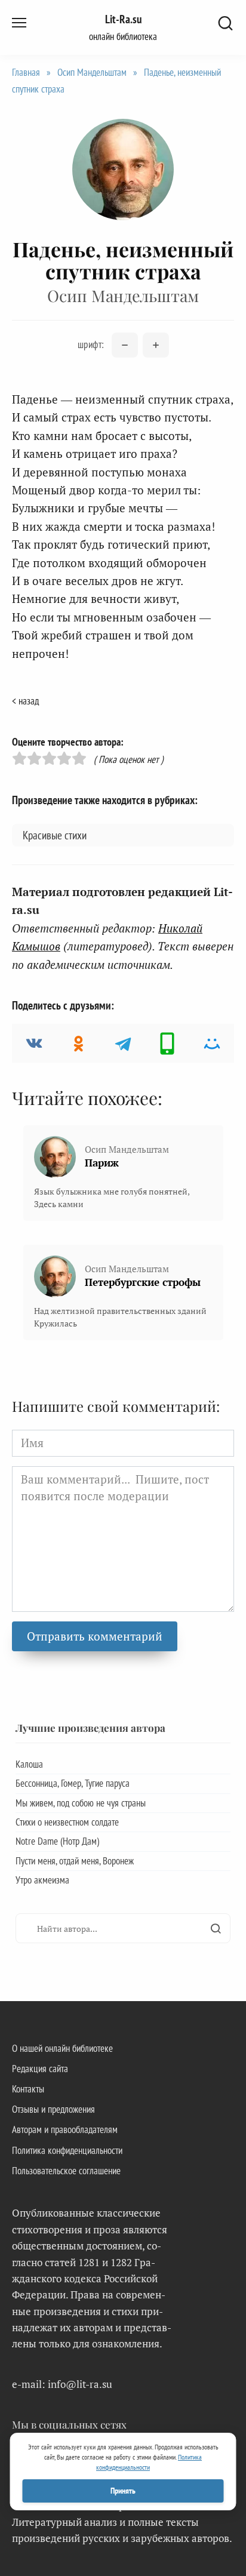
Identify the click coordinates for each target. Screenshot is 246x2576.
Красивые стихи (55, 835)
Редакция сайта (40, 2069)
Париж (102, 1163)
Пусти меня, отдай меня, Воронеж (75, 1861)
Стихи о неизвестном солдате (67, 1822)
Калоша (29, 1764)
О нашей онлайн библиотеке (62, 2048)
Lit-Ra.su (123, 19)
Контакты (28, 2089)
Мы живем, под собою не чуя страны (81, 1803)
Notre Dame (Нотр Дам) (57, 1841)
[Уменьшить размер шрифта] (125, 345)
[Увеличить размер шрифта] (156, 345)
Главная (26, 72)
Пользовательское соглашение (66, 2171)
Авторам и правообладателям (65, 2129)
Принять (123, 2491)
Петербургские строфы (143, 1282)
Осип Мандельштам (92, 72)
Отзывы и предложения (53, 2109)
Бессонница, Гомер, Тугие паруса (73, 1783)
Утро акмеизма (42, 1880)
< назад (25, 701)
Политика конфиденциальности (67, 2150)
